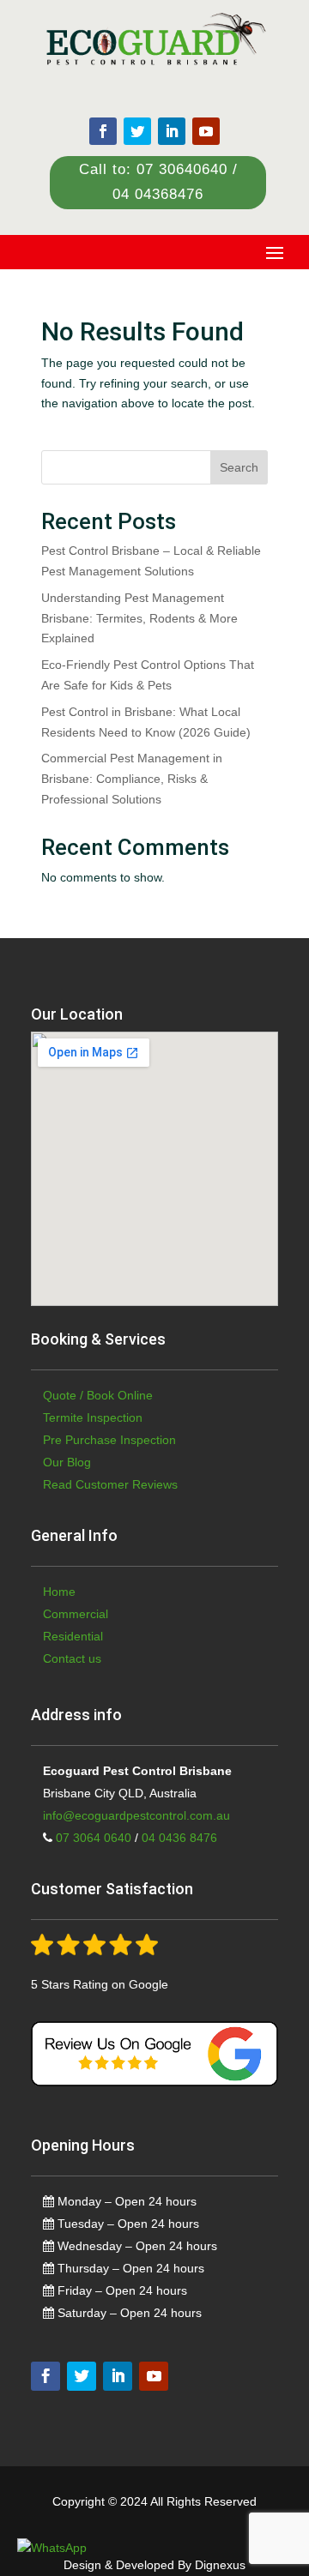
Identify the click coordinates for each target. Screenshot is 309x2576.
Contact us (72, 1658)
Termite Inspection (93, 1417)
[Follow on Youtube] (206, 131)
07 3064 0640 (92, 1838)
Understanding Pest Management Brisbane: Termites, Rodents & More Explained (139, 618)
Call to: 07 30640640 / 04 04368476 (158, 182)
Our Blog (67, 1462)
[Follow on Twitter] (137, 131)
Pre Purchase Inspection (109, 1440)
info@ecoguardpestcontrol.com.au (136, 1815)
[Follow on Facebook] (103, 131)
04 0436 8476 (179, 1838)
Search (239, 467)
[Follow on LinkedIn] (172, 131)
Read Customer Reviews (110, 1484)
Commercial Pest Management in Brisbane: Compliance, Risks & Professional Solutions (132, 779)
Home (59, 1592)
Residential (73, 1636)
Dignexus (220, 2565)
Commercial (76, 1614)
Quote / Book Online (98, 1395)
